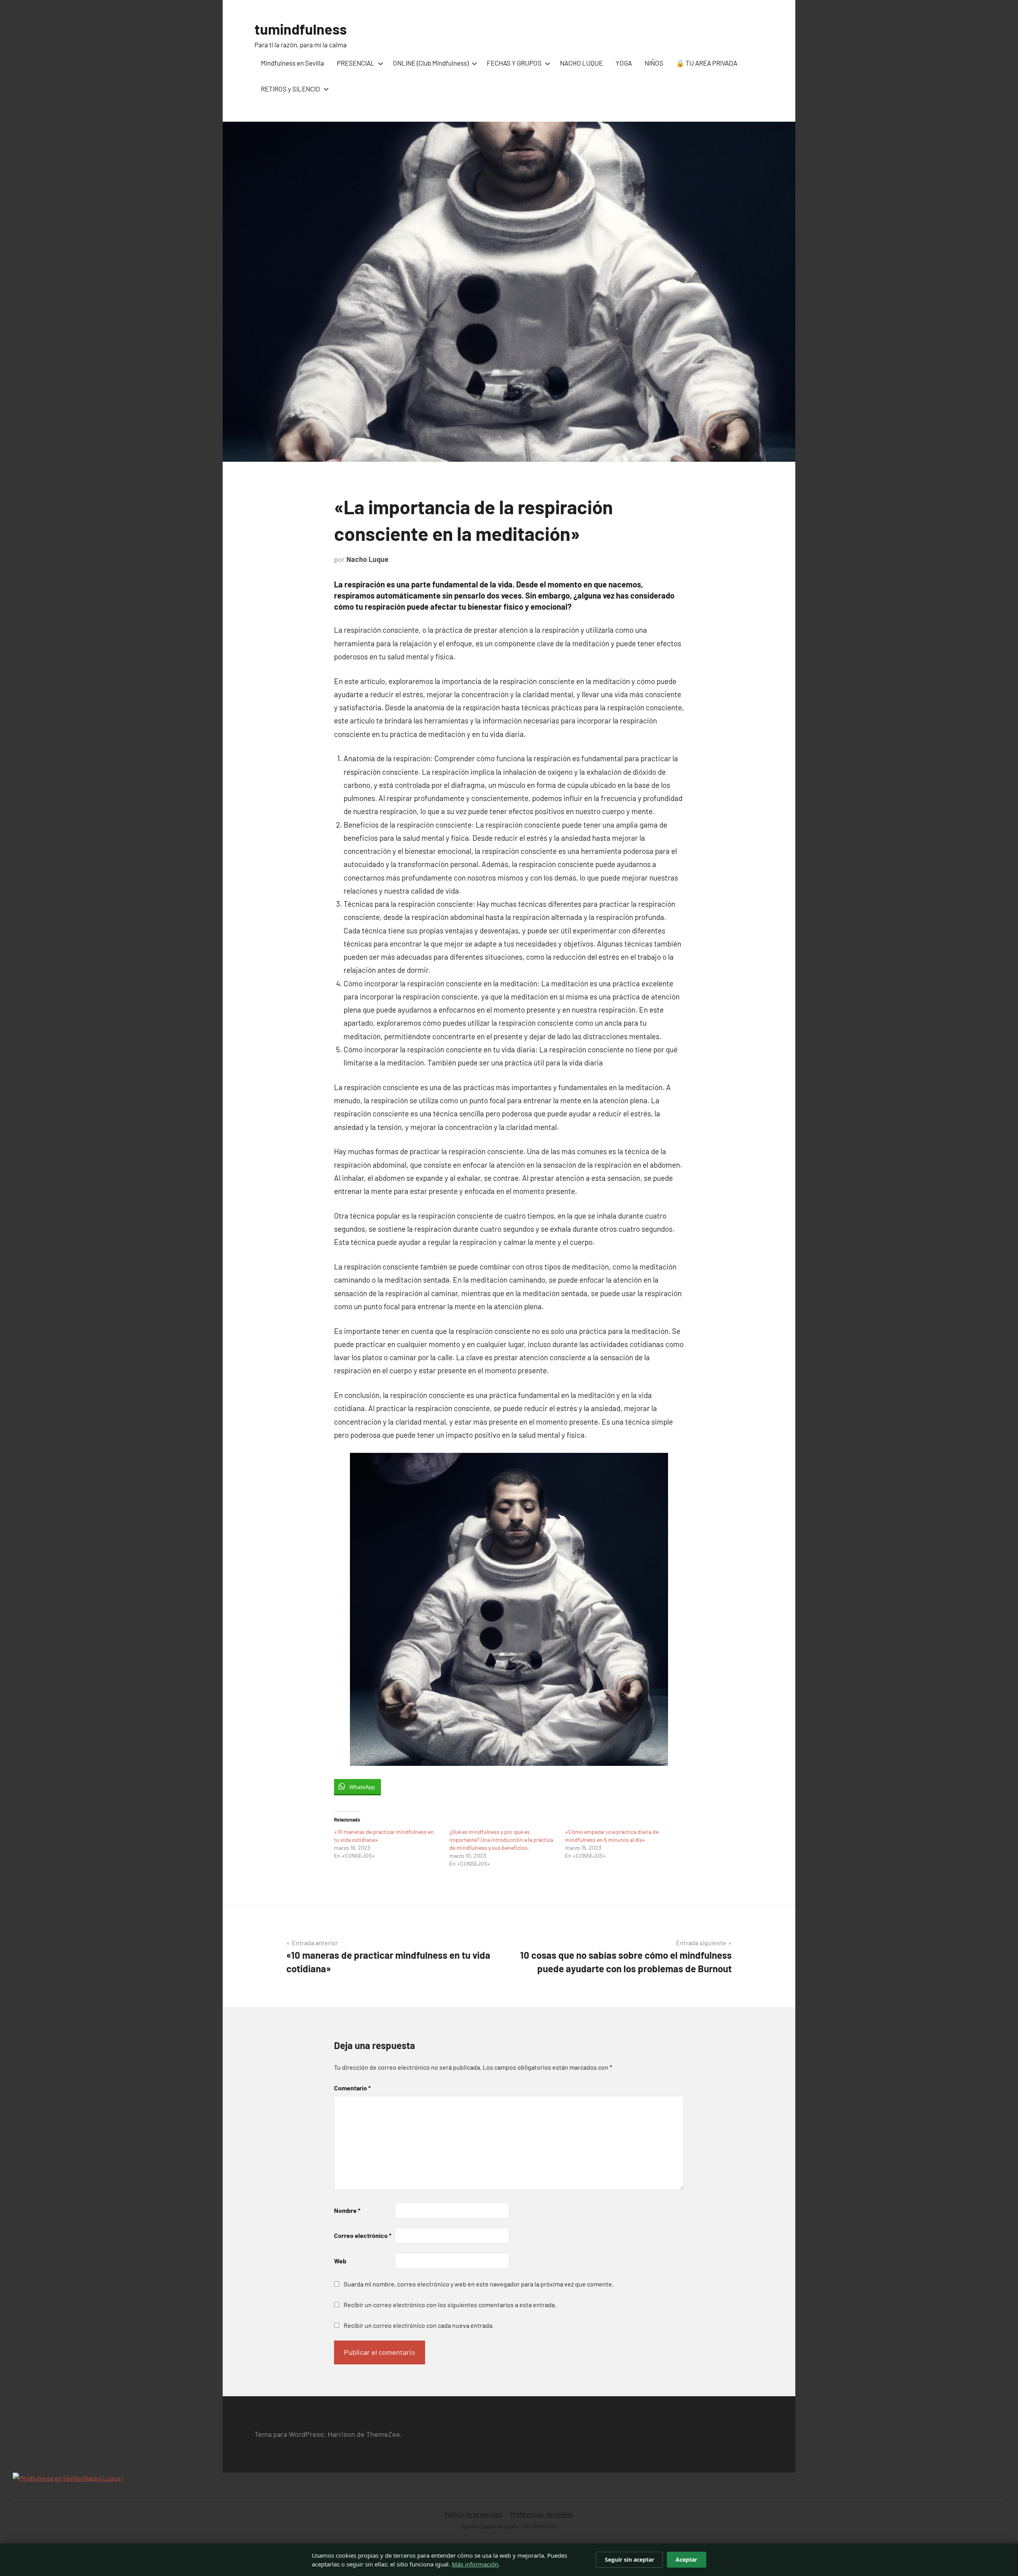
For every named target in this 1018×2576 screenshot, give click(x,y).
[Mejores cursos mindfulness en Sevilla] (68, 2478)
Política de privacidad (473, 2514)
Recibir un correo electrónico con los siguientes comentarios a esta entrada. (450, 2305)
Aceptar (686, 2559)
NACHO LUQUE (581, 63)
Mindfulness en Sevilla (292, 63)
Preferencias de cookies (542, 2514)
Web (340, 2261)
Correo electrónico (363, 2235)
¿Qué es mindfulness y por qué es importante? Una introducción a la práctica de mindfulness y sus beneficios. (501, 1840)
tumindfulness (301, 29)
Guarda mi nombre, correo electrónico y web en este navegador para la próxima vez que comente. (479, 2284)
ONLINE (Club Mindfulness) (431, 63)
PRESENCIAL (356, 63)
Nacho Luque (367, 559)
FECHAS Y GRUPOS (514, 63)
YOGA (624, 63)
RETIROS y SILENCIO (290, 89)
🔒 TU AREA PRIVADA (707, 63)
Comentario (352, 2088)
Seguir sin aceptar (629, 2559)
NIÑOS (654, 63)
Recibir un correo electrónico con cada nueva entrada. (419, 2325)
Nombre (347, 2210)
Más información (475, 2564)
